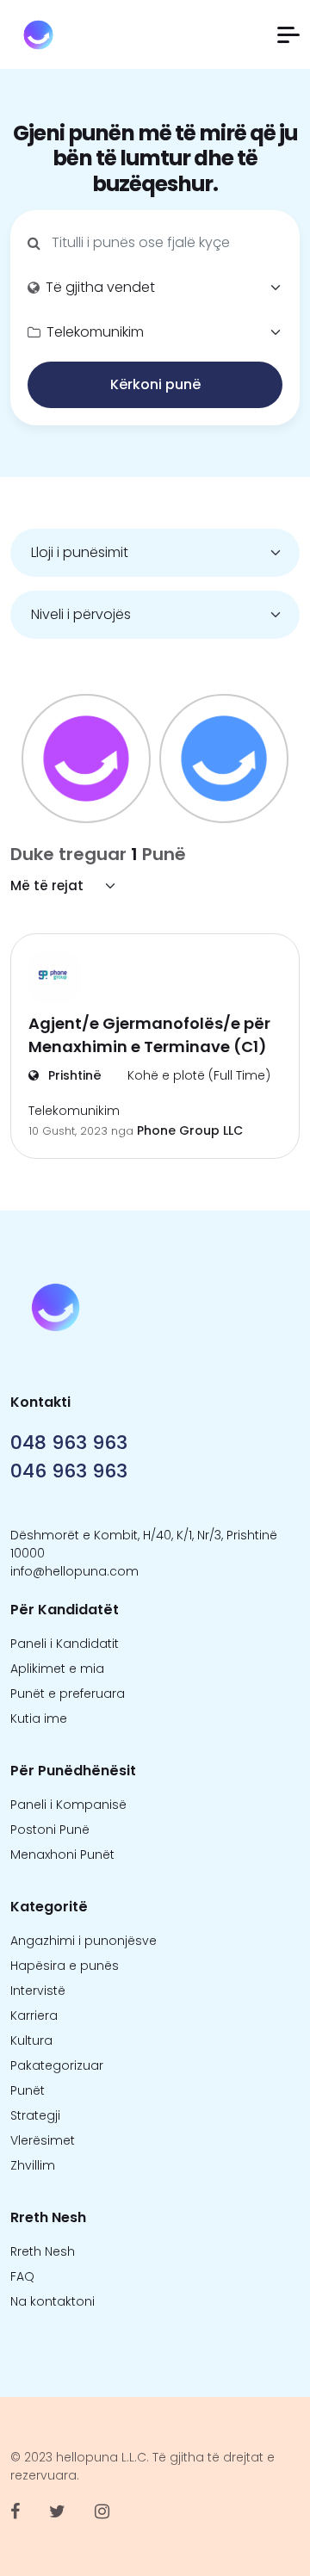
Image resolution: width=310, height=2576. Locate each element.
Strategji (35, 2115)
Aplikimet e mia (57, 1669)
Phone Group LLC (190, 1130)
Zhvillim (33, 2165)
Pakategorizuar (57, 2065)
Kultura (31, 2040)
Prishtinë (73, 1075)
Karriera (34, 2016)
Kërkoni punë (155, 384)
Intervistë (38, 1991)
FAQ (22, 2276)
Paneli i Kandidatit (65, 1644)
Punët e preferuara (68, 1694)
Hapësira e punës (65, 1966)
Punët (28, 2090)
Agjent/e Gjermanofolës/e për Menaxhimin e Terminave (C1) (149, 1035)
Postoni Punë (50, 1830)
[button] (288, 35)
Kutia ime (39, 1718)
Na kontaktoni (53, 2301)
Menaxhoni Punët (62, 1855)
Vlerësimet (43, 2140)
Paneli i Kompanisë (68, 1805)
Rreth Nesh (43, 2251)
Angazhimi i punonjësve (84, 1941)
